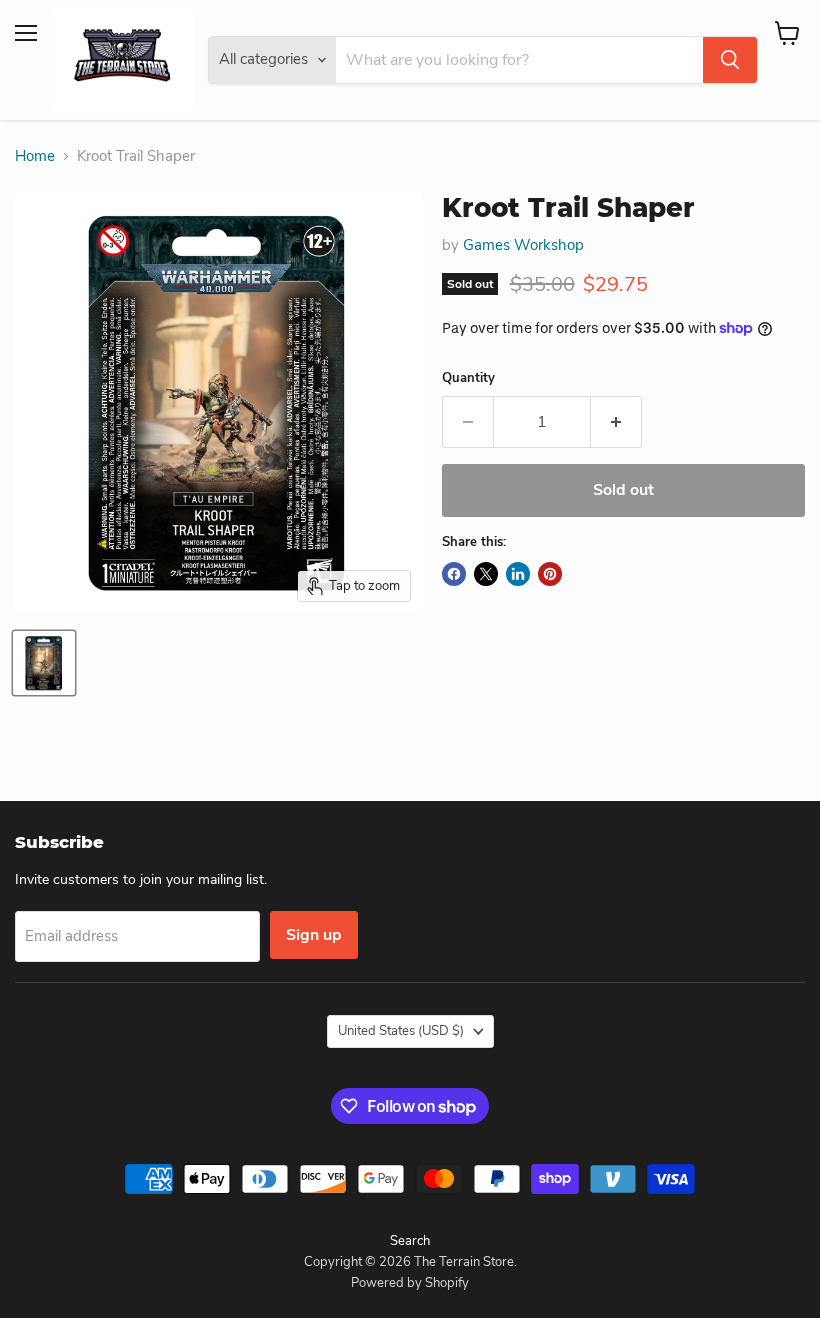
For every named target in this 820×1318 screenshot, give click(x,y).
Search (410, 1241)
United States (401, 1031)
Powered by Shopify (410, 1283)
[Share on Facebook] (454, 574)
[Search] (730, 60)
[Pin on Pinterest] (550, 574)
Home (35, 156)
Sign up (314, 935)
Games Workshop (523, 245)
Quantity (468, 378)
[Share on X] (486, 574)
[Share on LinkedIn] (518, 574)
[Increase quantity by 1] (616, 422)
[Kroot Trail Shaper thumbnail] (44, 663)
